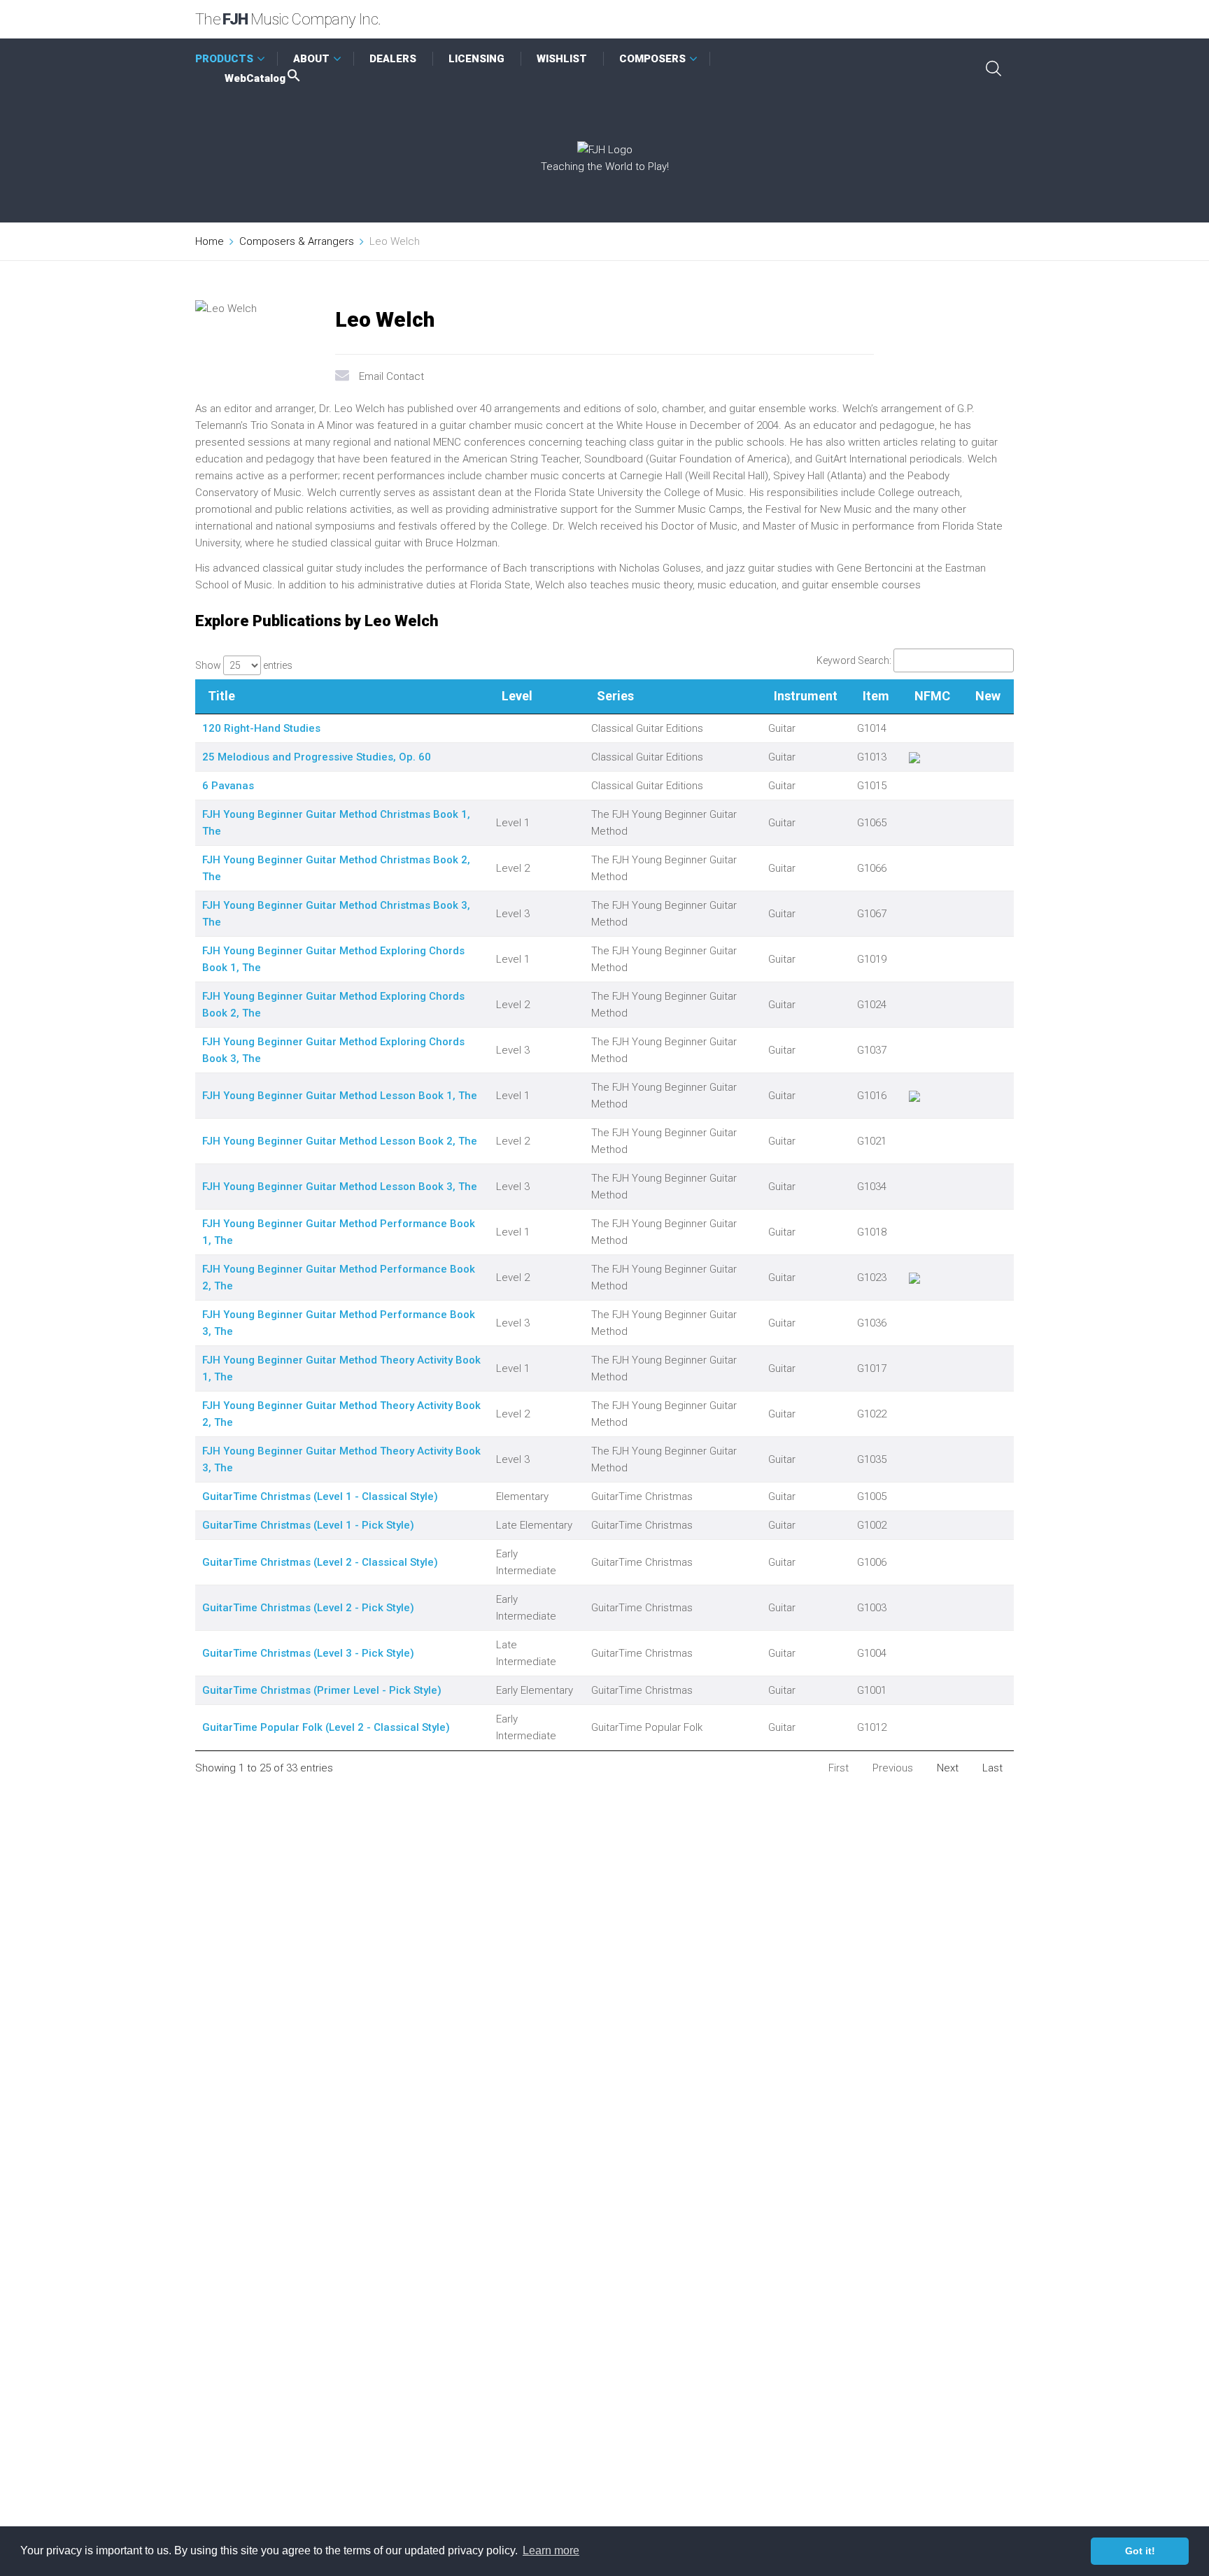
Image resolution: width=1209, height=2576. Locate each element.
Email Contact (391, 376)
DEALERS (393, 59)
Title (221, 696)
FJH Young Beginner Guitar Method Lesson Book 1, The (340, 1096)
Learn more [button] (551, 2550)
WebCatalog (255, 78)
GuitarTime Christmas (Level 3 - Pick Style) (308, 1653)
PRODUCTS (224, 59)
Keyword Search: (854, 660)
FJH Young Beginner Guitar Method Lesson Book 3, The (340, 1187)
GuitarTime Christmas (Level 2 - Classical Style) (320, 1562)
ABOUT (311, 59)
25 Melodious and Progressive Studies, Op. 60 (317, 757)
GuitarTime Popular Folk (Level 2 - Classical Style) (326, 1727)
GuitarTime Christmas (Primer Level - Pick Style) (322, 1690)
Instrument (806, 696)
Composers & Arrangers (297, 241)
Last (992, 1768)
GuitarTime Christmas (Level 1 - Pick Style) (308, 1525)
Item (876, 696)
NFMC (932, 696)
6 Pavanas (228, 786)
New (988, 696)
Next (948, 1768)
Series (615, 696)
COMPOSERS (652, 59)
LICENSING (476, 59)
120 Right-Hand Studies (261, 728)
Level (517, 696)
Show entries (244, 665)
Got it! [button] (1140, 2551)
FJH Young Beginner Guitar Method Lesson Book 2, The (340, 1141)
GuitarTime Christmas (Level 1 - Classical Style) (320, 1496)
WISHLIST (562, 59)
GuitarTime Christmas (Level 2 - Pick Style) (308, 1608)
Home (210, 241)
